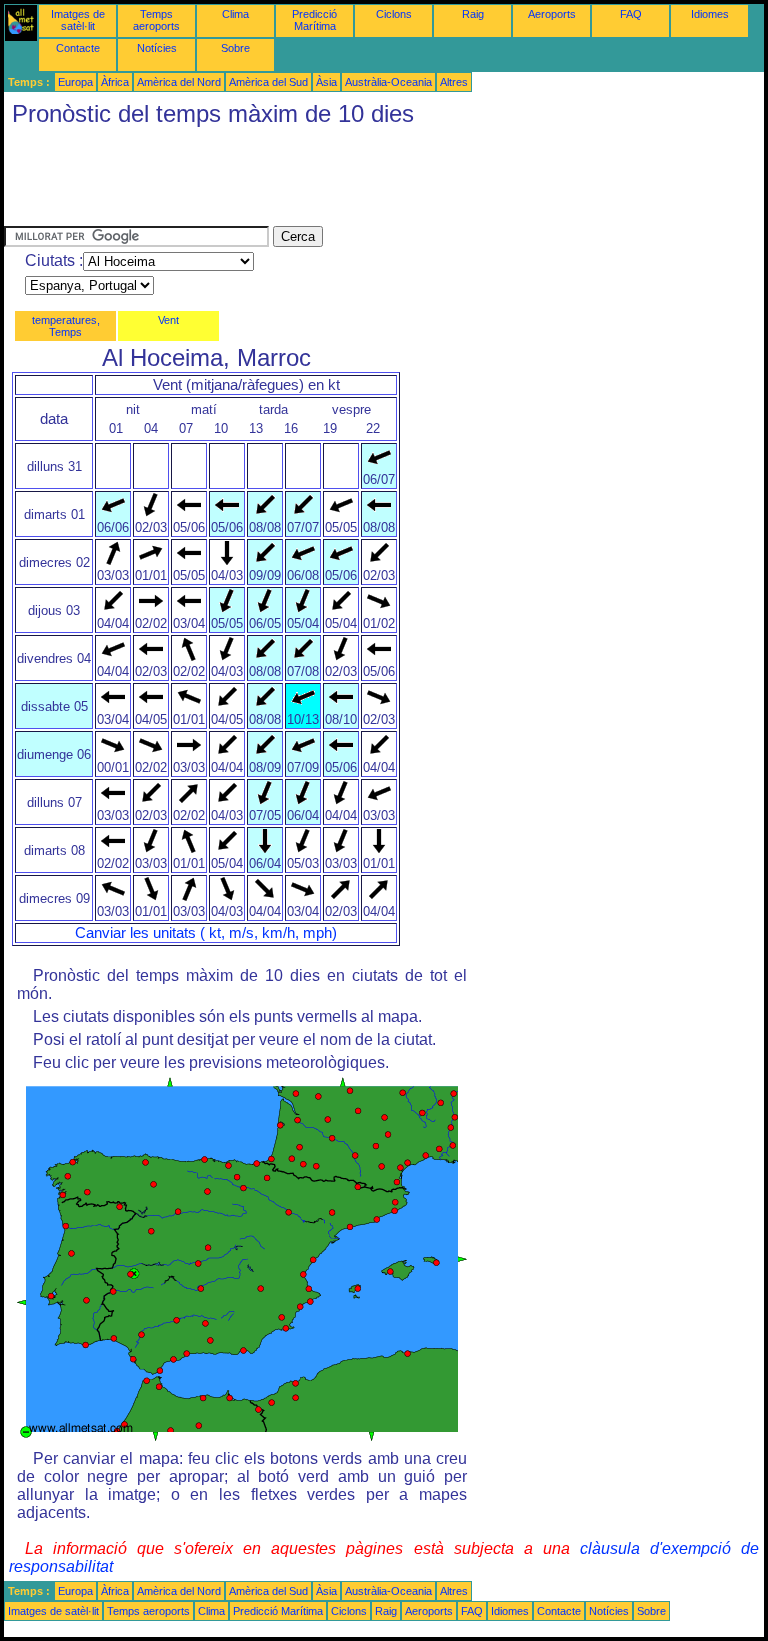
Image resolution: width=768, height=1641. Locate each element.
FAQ (631, 14)
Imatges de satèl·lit (78, 20)
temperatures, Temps (66, 326)
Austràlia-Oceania (388, 82)
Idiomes (710, 14)
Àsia (326, 82)
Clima (235, 14)
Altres (454, 82)
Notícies (157, 48)
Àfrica (115, 82)
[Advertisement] (368, 181)
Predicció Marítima (314, 20)
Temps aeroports (156, 20)
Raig (473, 14)
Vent (168, 320)
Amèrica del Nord (179, 82)
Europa (75, 82)
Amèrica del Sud (268, 82)
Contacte (78, 48)
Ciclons (394, 14)
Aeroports (552, 14)
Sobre (235, 48)
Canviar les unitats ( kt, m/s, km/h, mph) (206, 933)
